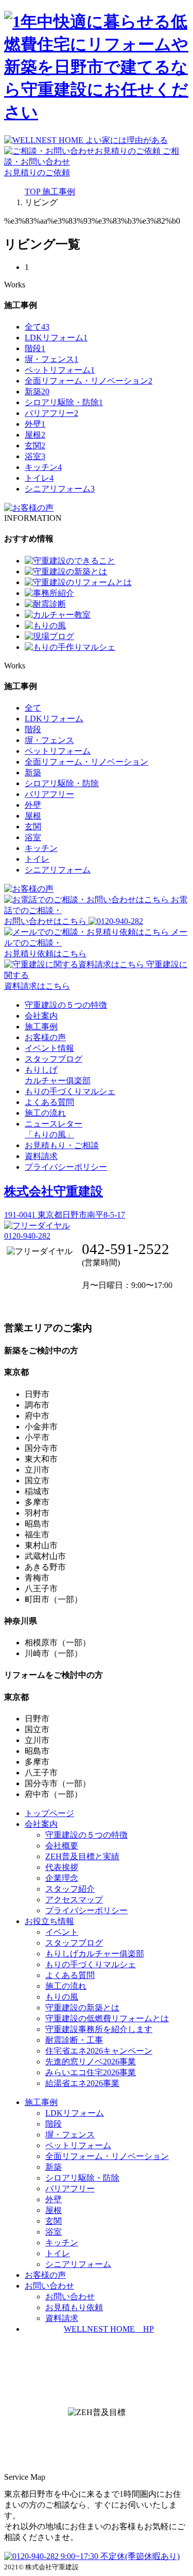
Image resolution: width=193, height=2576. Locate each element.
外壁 (35, 424)
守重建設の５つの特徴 (66, 1005)
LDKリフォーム (56, 338)
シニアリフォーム (60, 489)
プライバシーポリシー (66, 1167)
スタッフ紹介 (70, 1889)
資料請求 (41, 1156)
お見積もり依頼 (74, 2307)
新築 (37, 392)
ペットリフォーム (60, 370)
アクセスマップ (74, 1900)
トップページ (49, 1813)
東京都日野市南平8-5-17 (65, 1215)
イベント (62, 1932)
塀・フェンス (51, 359)
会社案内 (41, 1016)
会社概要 (62, 1846)
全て (37, 327)
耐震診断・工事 (74, 2040)
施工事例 (41, 1027)
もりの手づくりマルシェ (70, 1091)
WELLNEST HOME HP (109, 2329)
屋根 (35, 435)
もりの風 (62, 1997)
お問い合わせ (70, 2297)
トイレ (39, 478)
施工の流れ (45, 1113)
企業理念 (62, 1878)
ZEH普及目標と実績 (82, 1856)
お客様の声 (45, 1037)
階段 (35, 348)
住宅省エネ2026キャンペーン (99, 2051)
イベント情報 (49, 1048)
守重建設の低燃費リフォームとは (107, 2018)
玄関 (35, 446)
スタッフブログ (54, 1059)
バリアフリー (51, 413)
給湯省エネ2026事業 (82, 2083)
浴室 (35, 456)
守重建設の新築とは (82, 2008)
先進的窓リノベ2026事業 (91, 2062)
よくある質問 (49, 1102)
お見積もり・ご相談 (62, 1145)
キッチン (43, 467)
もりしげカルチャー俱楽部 (95, 1954)
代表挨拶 (62, 1867)
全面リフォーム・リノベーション (89, 381)
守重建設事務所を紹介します (99, 2029)
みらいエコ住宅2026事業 (91, 2072)
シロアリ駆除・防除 (64, 402)
